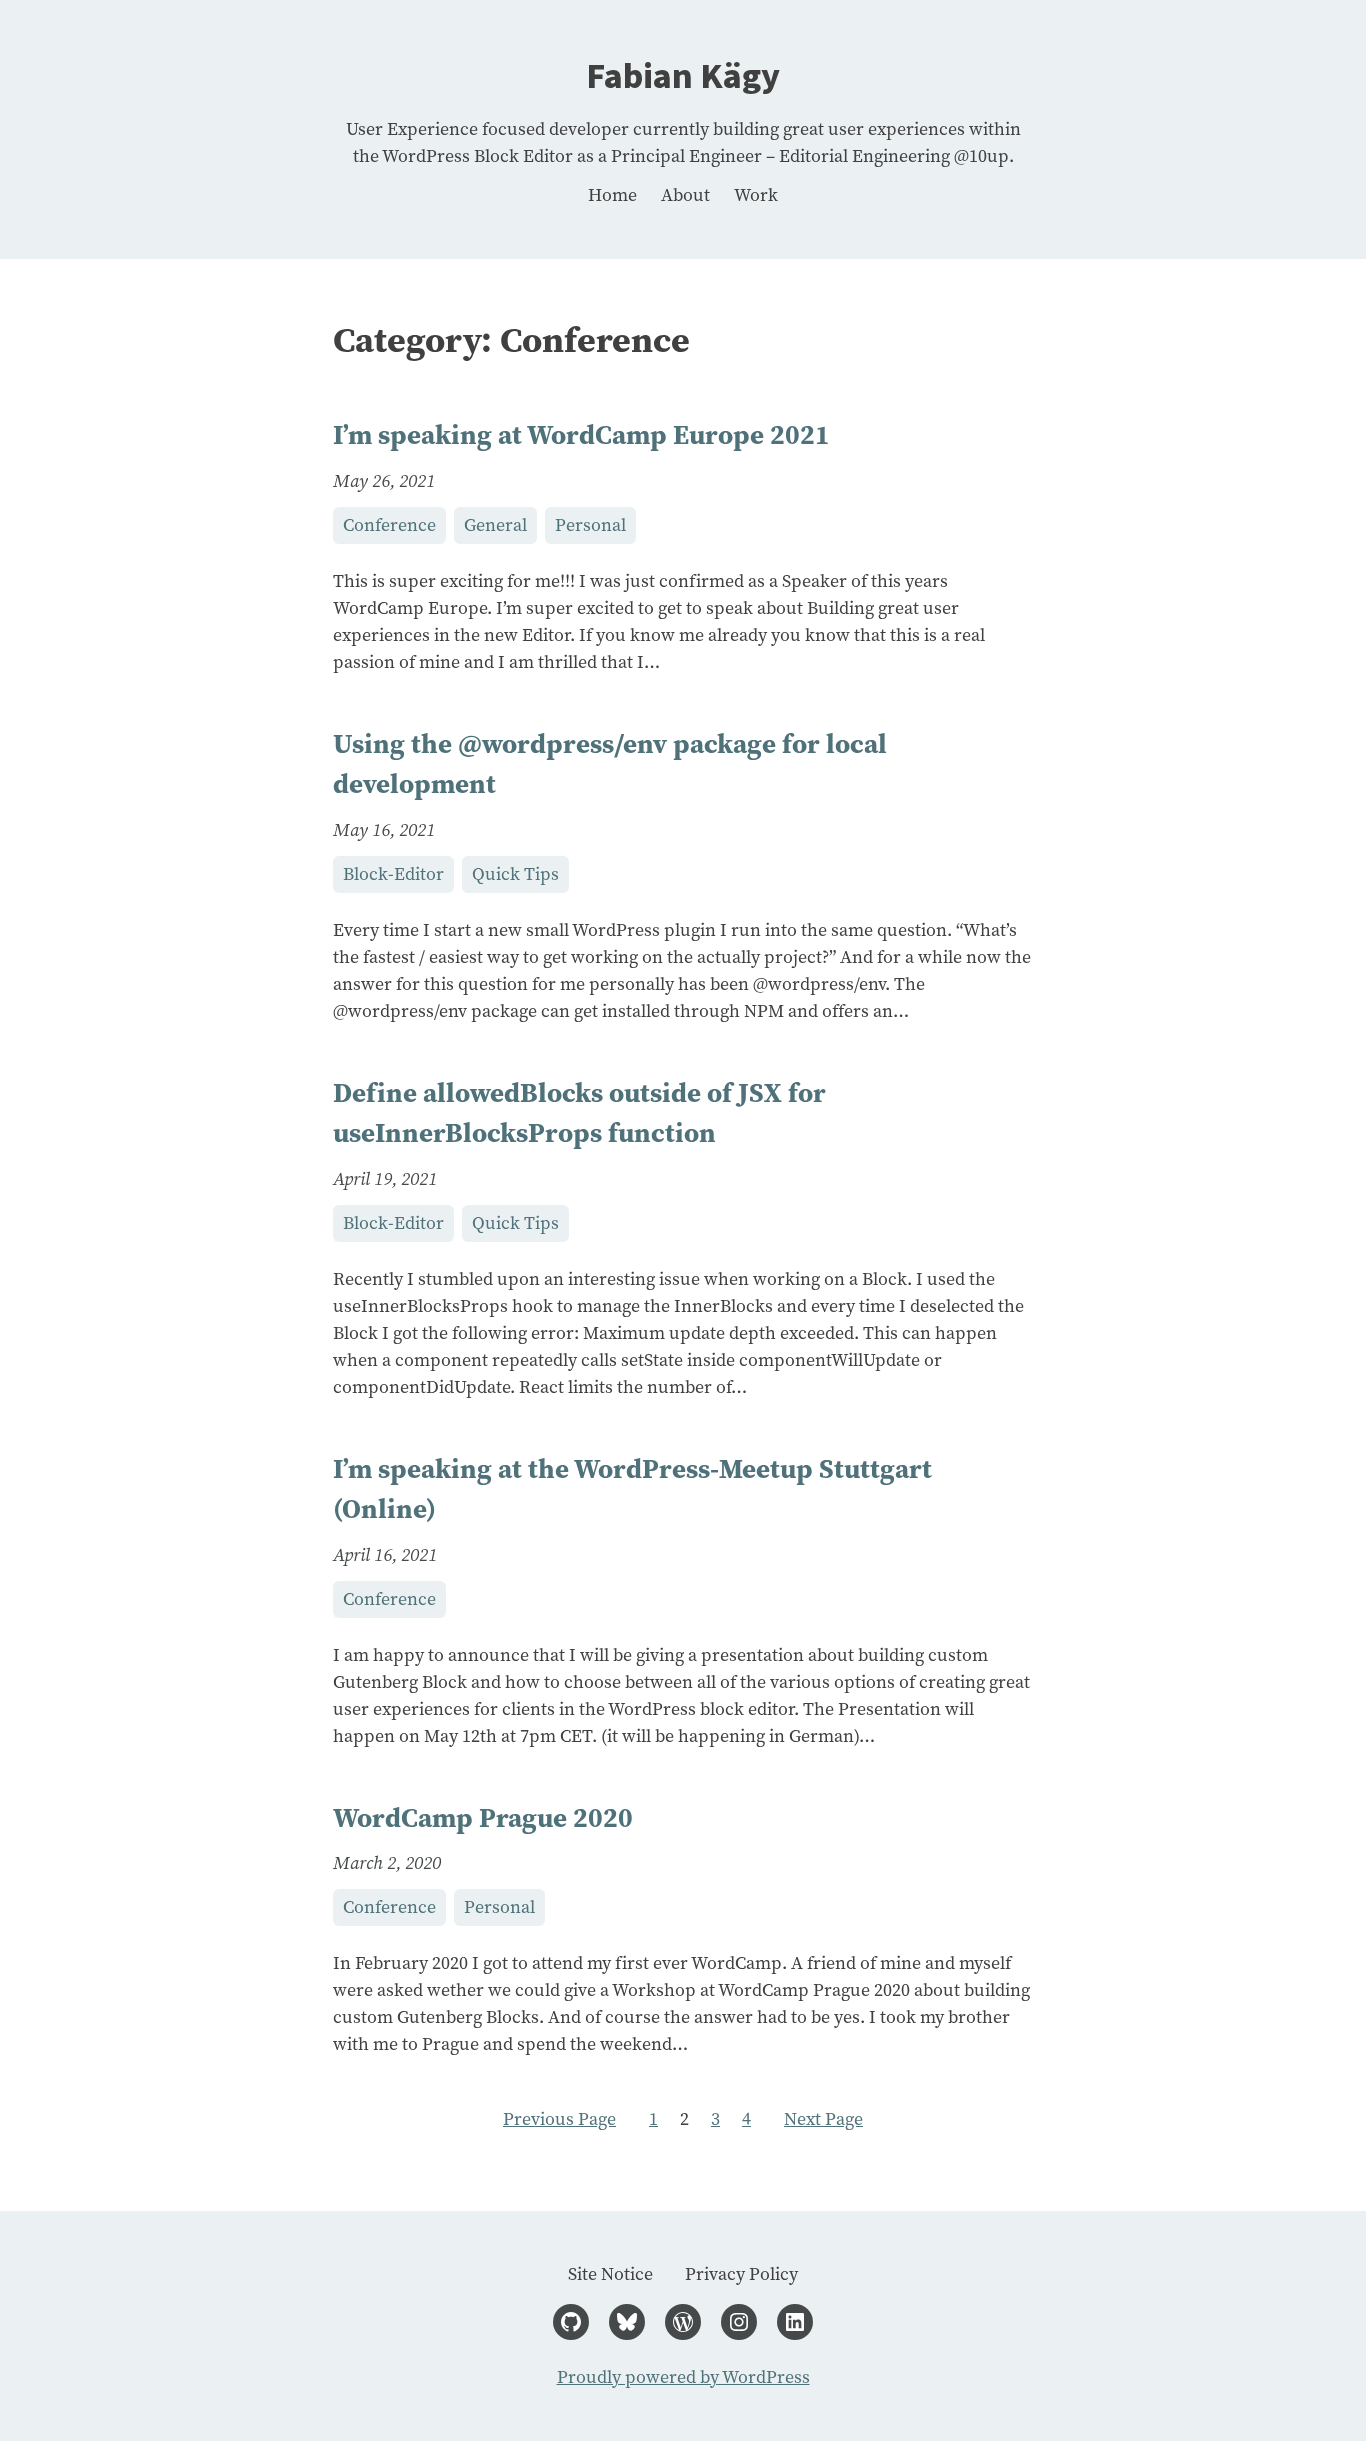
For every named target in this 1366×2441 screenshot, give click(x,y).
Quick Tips (515, 874)
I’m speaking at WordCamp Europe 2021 (581, 434)
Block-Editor (393, 874)
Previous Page (559, 2119)
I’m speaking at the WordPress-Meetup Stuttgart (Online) (632, 1489)
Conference (389, 525)
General (495, 525)
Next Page (823, 2119)
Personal (590, 525)
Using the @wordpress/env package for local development (610, 764)
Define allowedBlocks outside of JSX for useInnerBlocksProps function (579, 1113)
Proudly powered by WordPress (683, 2377)
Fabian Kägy (683, 76)
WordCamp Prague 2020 (483, 1817)
